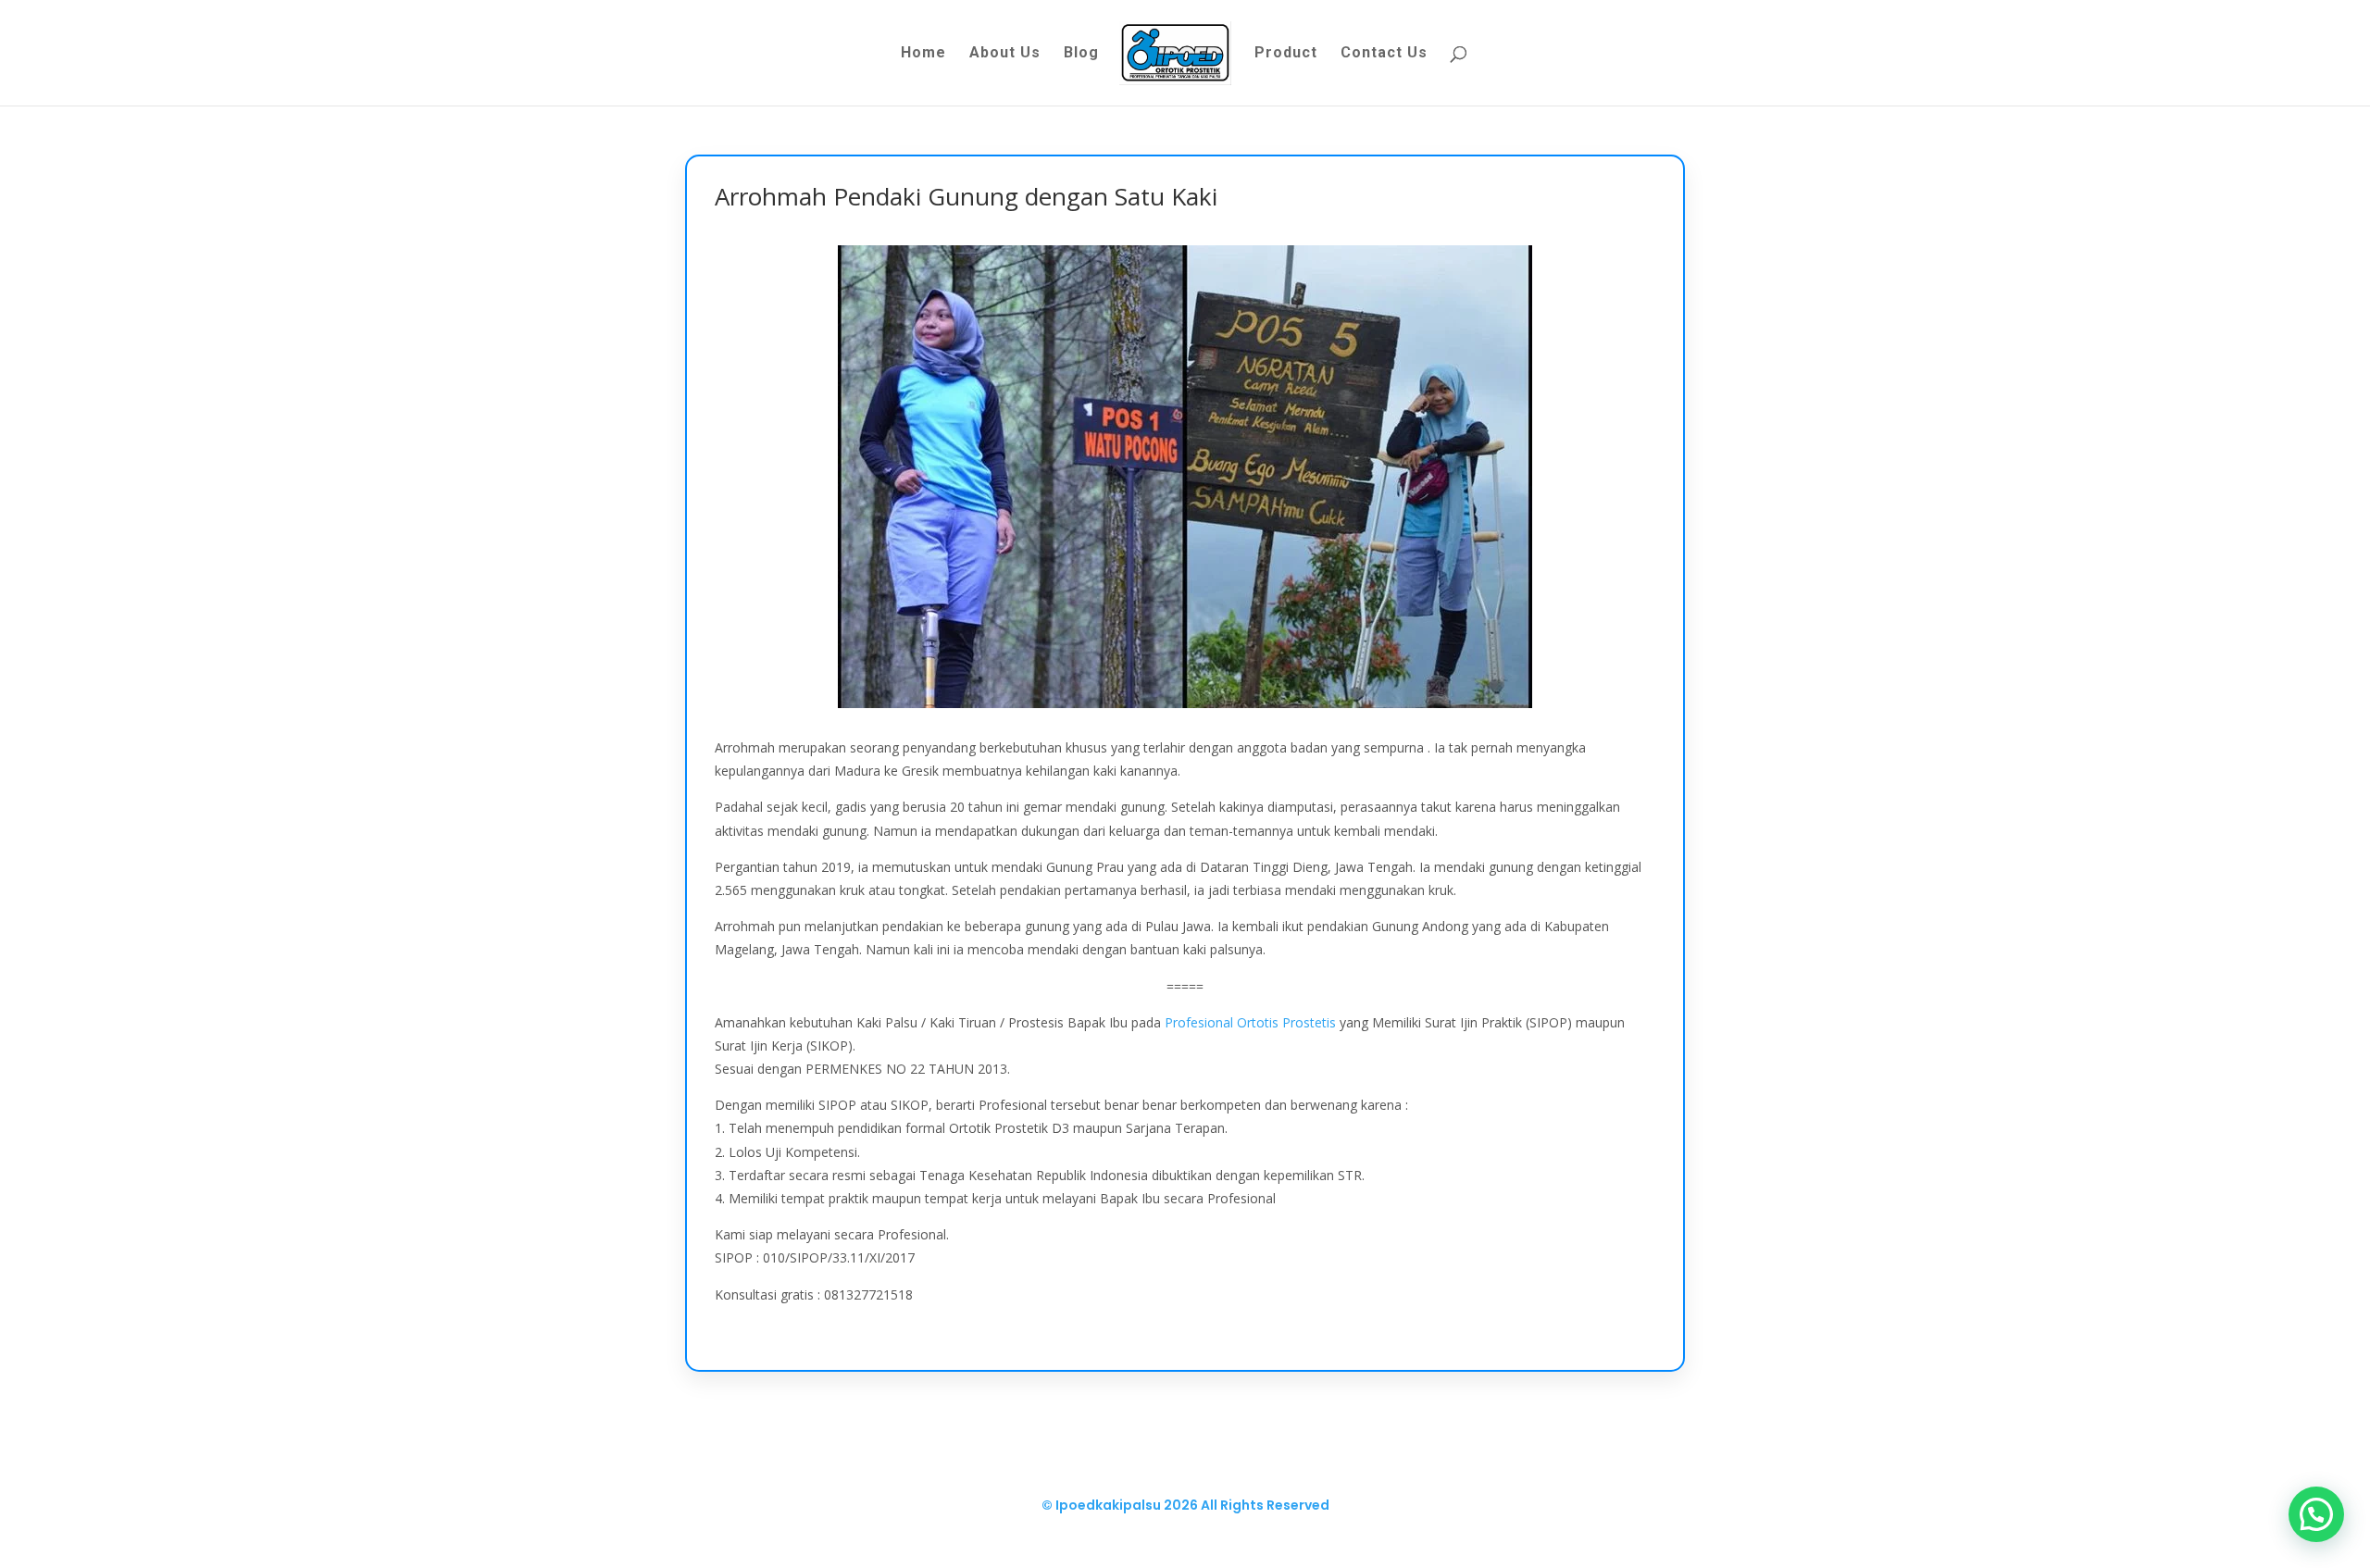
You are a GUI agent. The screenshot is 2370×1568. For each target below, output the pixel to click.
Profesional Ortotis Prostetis (1250, 1022)
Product (1286, 54)
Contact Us (1384, 54)
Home (923, 54)
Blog (1081, 54)
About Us (1005, 54)
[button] (2316, 1514)
